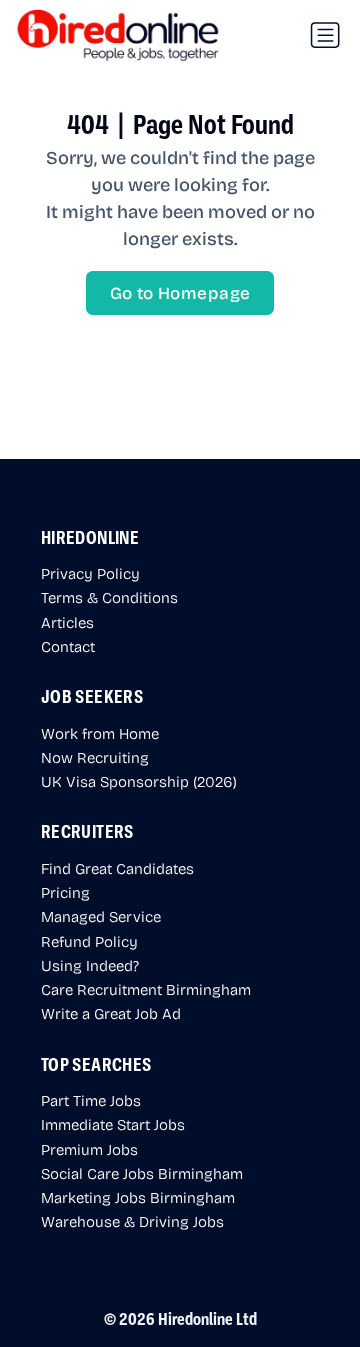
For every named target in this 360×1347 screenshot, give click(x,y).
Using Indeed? (90, 965)
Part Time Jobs (91, 1100)
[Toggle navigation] (325, 35)
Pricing (65, 892)
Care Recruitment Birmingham (146, 989)
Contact (68, 646)
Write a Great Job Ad (111, 1013)
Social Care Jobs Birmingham (142, 1173)
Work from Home (100, 733)
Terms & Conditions (109, 597)
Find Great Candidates (117, 868)
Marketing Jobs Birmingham (138, 1197)
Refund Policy (89, 941)
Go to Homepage (180, 292)
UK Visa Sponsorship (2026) (139, 781)
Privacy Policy (90, 573)
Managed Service (101, 916)
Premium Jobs (89, 1149)
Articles (67, 622)
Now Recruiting (95, 757)
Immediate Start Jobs (113, 1124)
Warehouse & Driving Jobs (132, 1221)
